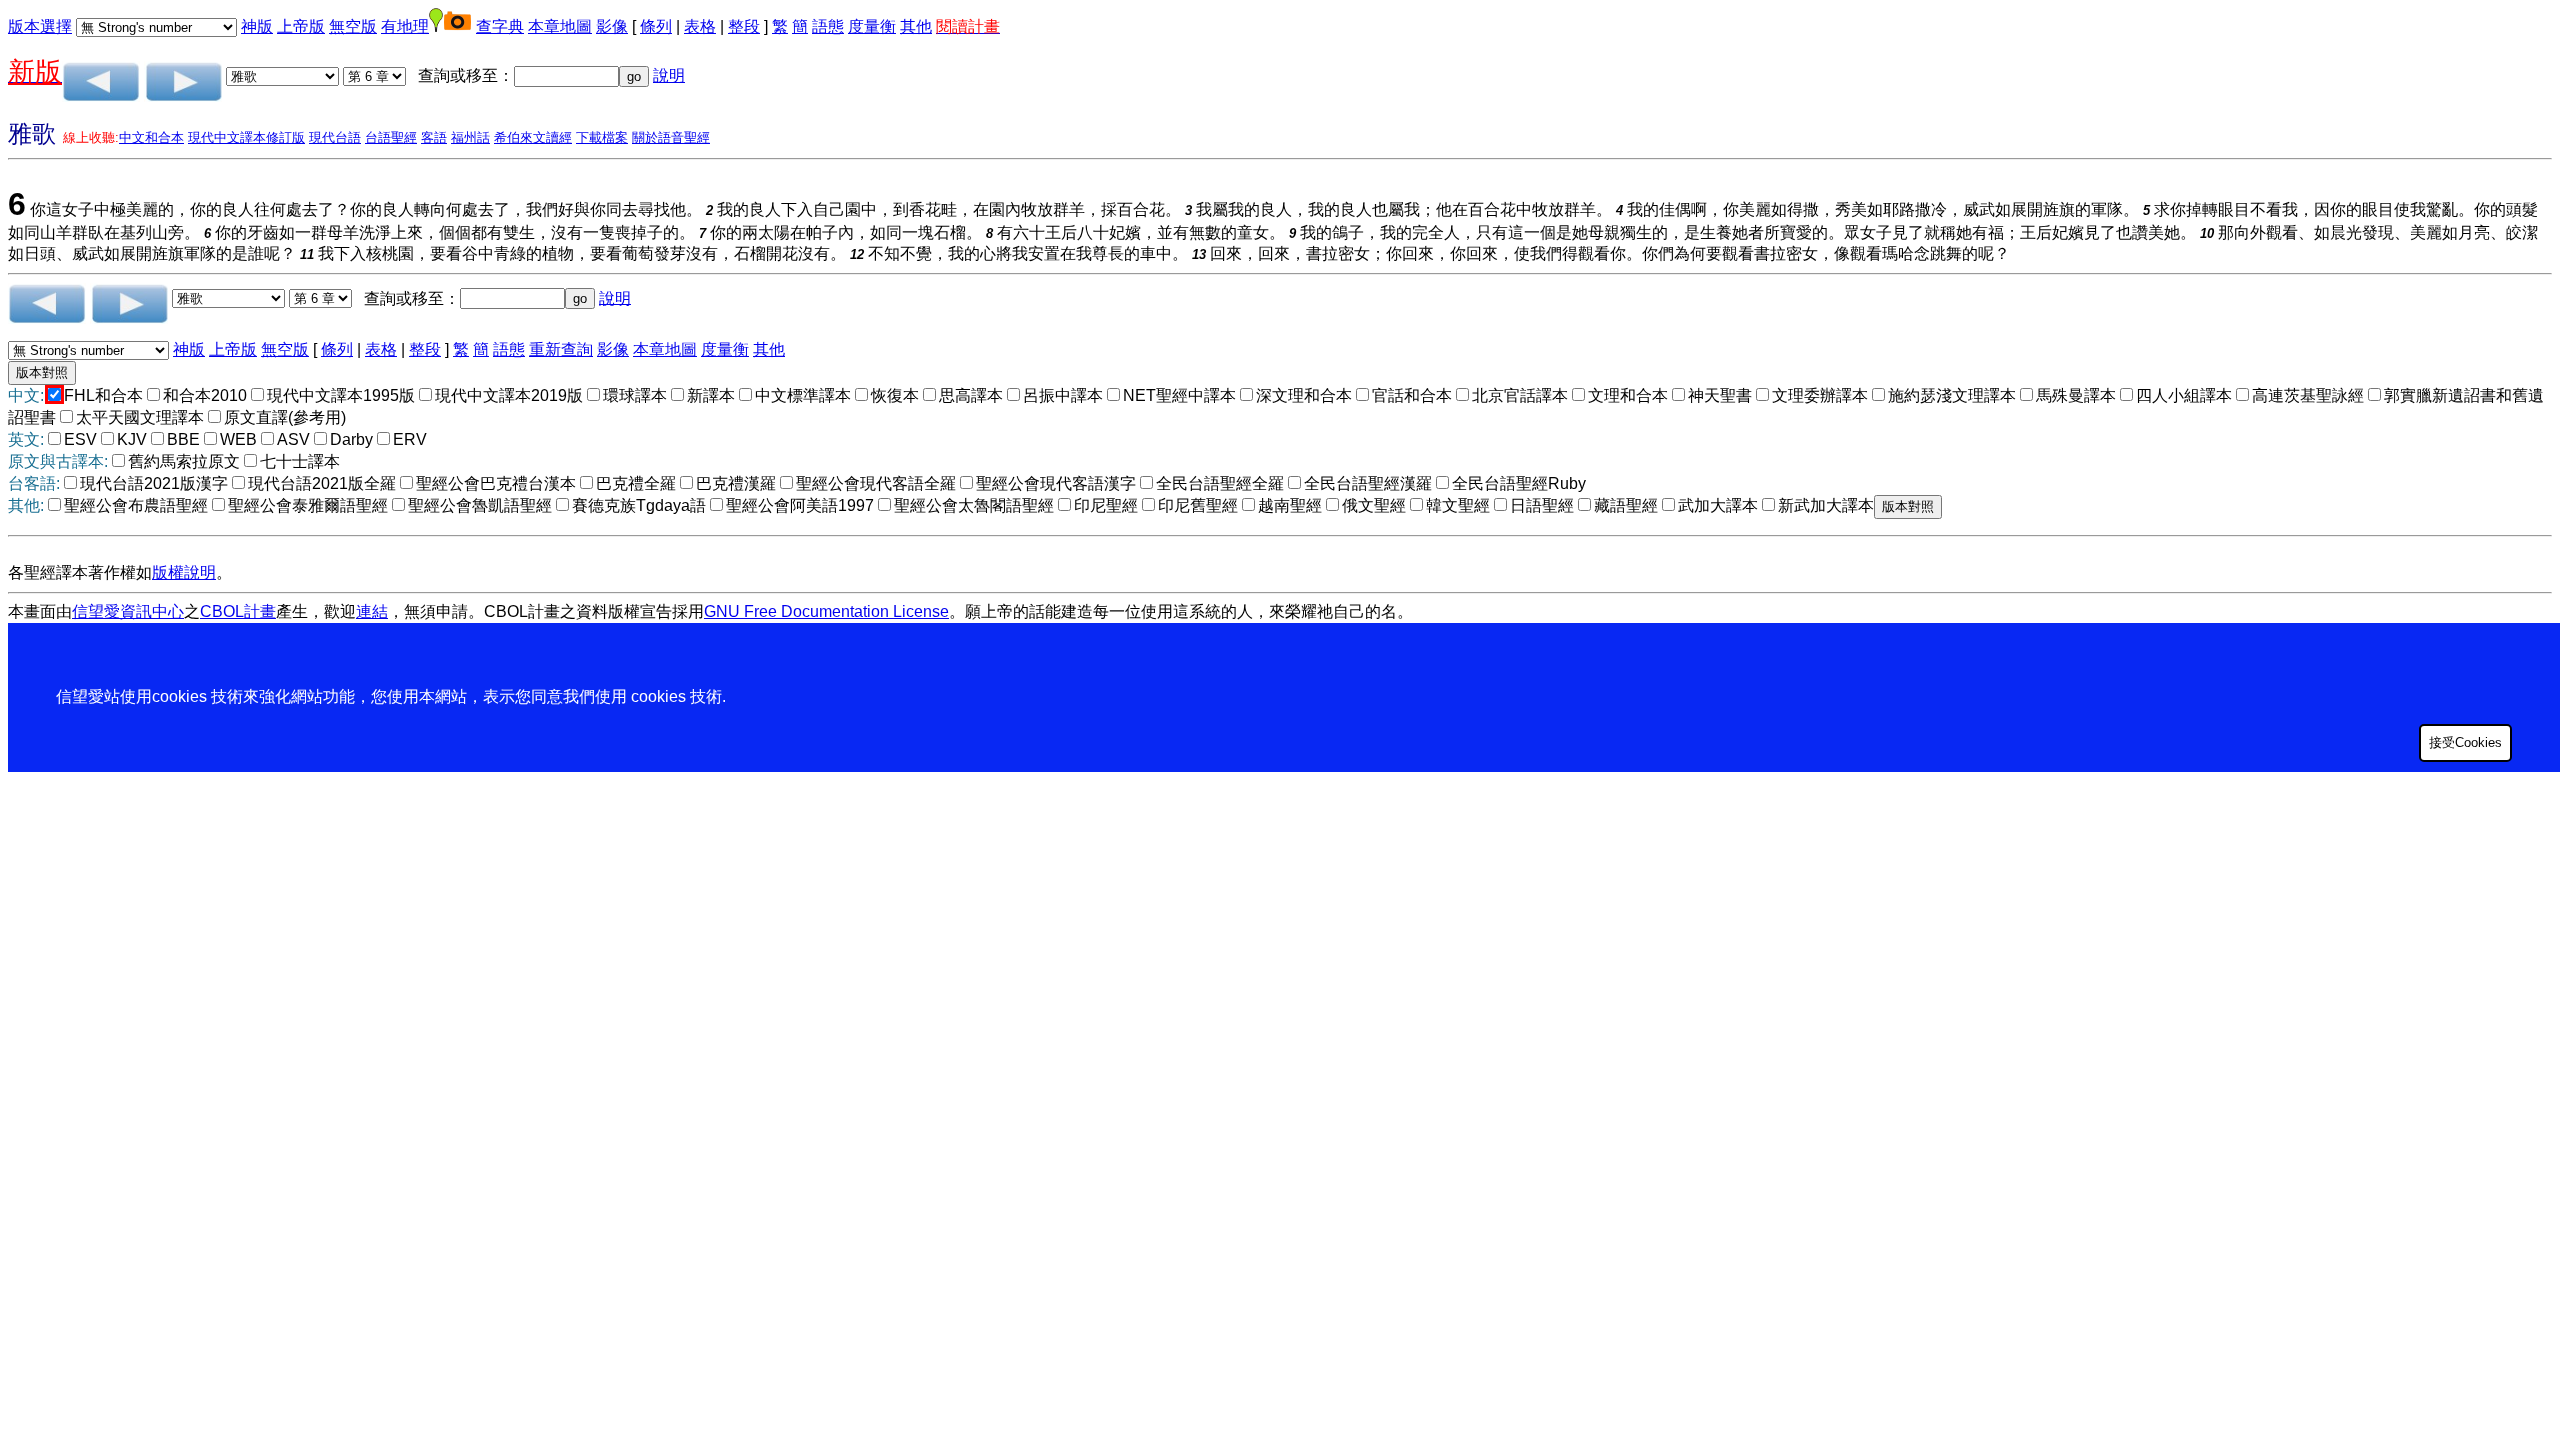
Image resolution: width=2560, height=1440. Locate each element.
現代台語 (335, 137)
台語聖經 (391, 137)
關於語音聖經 (671, 137)
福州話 (470, 137)
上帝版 (301, 26)
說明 (669, 75)
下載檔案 (602, 137)
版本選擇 (40, 26)
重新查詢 (561, 349)
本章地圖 (560, 26)
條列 (656, 26)
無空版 (353, 26)
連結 (372, 611)
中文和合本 (151, 137)
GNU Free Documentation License (826, 611)
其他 (916, 26)
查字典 (500, 26)
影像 (612, 26)
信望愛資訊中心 (128, 611)
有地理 (405, 26)
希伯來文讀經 (533, 137)
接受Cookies (2465, 742)
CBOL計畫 (238, 611)
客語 (434, 137)
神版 (257, 26)
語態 (828, 26)
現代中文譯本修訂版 (246, 137)
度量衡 (872, 26)
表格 (700, 26)
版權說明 (184, 572)
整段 (744, 26)
